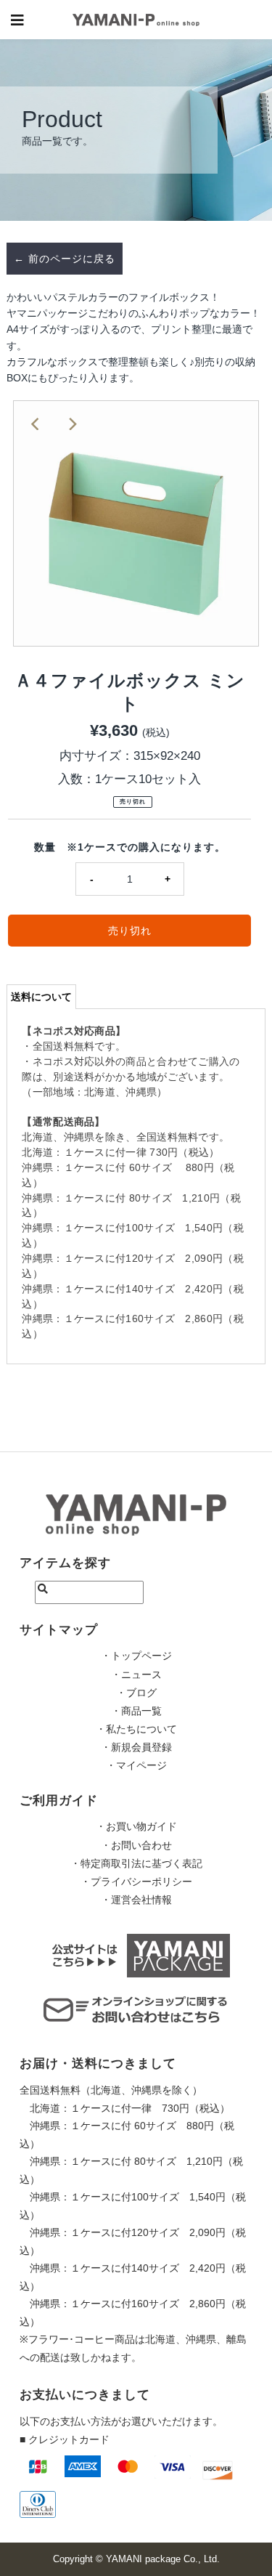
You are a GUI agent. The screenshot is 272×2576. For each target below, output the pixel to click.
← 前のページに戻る (65, 259)
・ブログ (136, 1693)
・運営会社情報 (136, 1900)
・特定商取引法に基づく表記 (136, 1863)
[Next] (72, 424)
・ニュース (136, 1674)
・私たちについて (136, 1729)
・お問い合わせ (136, 1845)
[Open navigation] (18, 20)
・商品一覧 (136, 1711)
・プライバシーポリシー (136, 1882)
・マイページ (136, 1765)
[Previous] (36, 424)
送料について (41, 997)
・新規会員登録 (136, 1747)
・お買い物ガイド (136, 1826)
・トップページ (136, 1656)
